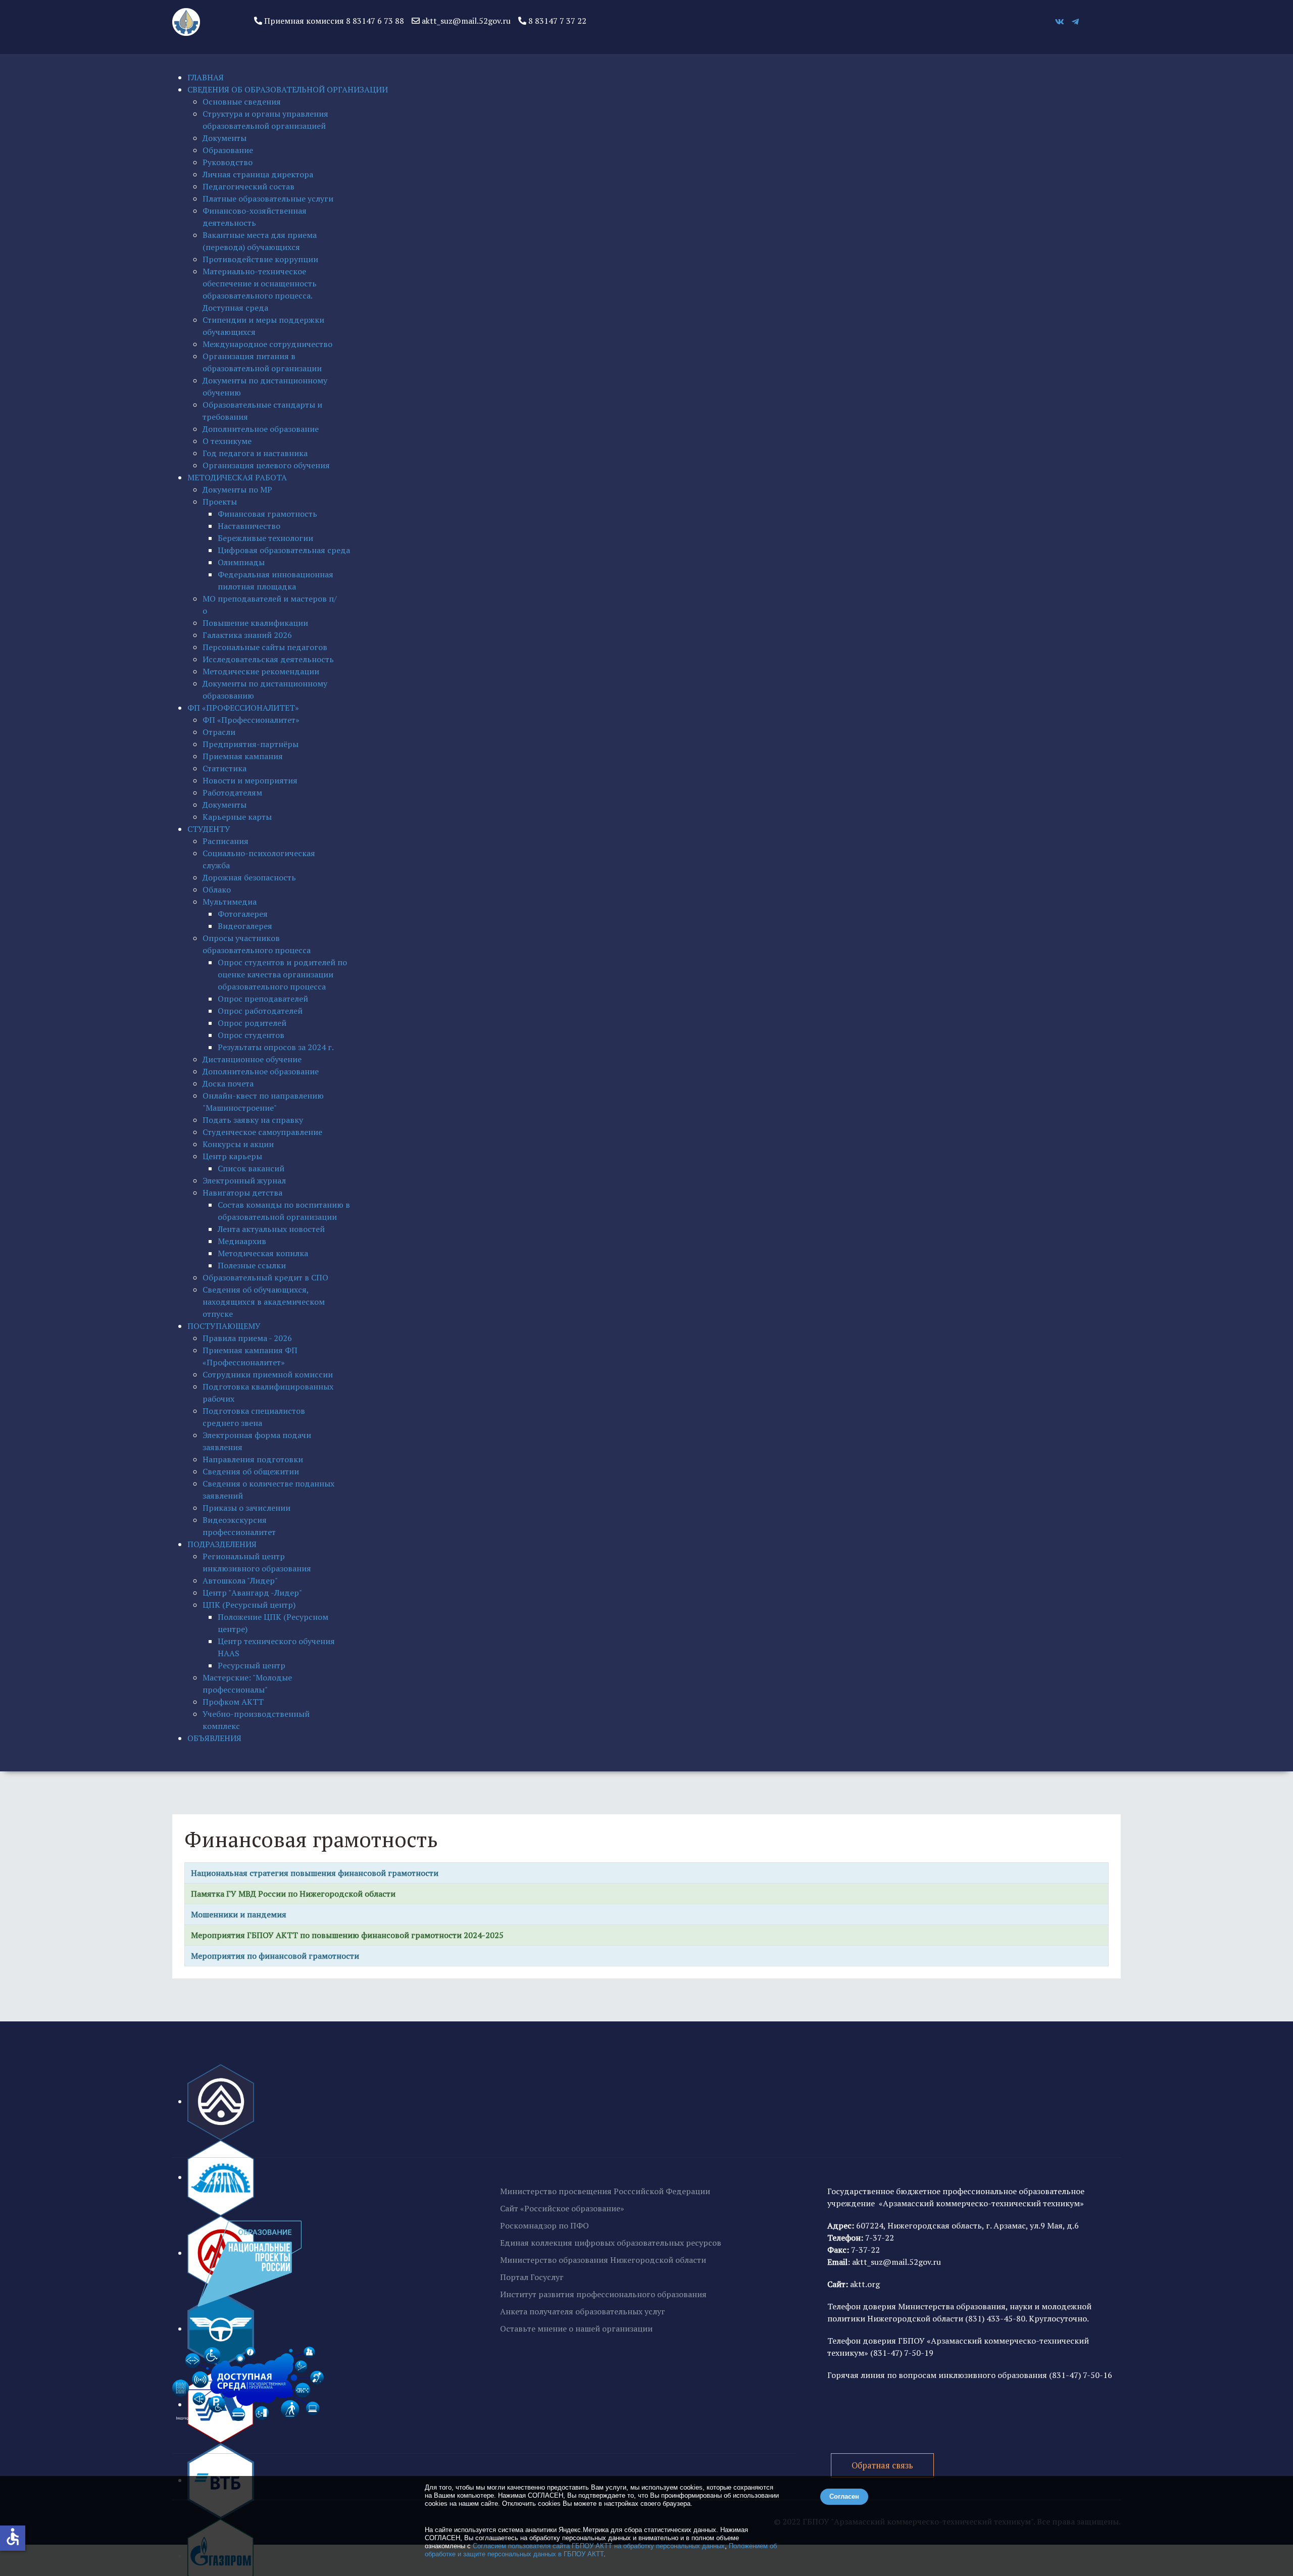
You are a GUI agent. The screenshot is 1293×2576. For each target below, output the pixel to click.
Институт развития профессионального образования (603, 2294)
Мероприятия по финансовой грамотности (274, 1956)
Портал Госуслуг (532, 2277)
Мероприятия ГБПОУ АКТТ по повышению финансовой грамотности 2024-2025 (347, 1935)
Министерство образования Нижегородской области (603, 2260)
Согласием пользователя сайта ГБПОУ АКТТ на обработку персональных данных (599, 2546)
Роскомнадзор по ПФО (544, 2225)
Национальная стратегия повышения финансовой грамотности (314, 1873)
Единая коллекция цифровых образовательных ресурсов (611, 2243)
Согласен (844, 2496)
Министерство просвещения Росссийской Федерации (605, 2191)
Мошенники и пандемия (238, 1914)
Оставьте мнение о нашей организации (576, 2329)
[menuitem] (206, 77)
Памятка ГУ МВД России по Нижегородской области (293, 1894)
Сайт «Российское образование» (562, 2208)
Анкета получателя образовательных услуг (583, 2311)
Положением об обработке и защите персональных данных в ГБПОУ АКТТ (601, 2550)
